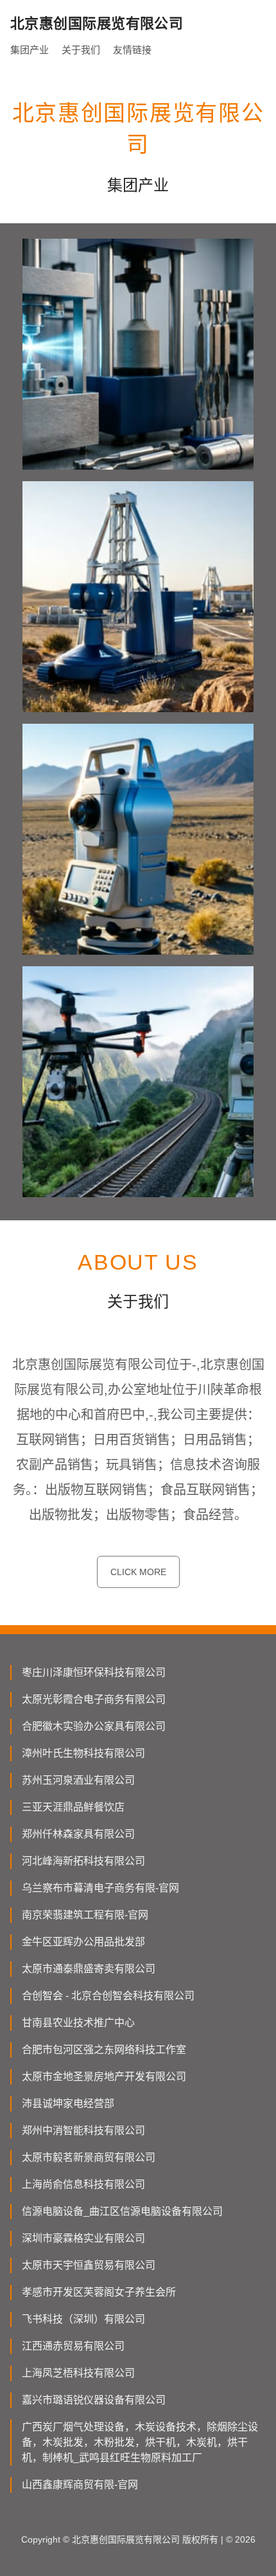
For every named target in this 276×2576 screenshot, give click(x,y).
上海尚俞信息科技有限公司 (83, 2184)
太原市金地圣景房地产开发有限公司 (104, 2077)
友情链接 (132, 50)
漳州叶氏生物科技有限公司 (83, 1753)
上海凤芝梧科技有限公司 (78, 2373)
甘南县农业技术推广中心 (78, 2023)
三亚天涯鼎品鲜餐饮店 (73, 1807)
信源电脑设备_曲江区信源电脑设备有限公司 (122, 2211)
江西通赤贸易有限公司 (73, 2346)
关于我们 (81, 50)
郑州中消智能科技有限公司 (83, 2130)
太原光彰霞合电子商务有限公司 (94, 1699)
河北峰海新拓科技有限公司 (83, 1861)
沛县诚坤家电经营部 (68, 2103)
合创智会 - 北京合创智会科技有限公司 (108, 1996)
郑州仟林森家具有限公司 (78, 1834)
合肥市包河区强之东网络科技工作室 (104, 2050)
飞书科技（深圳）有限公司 (83, 2319)
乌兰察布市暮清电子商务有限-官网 (100, 1888)
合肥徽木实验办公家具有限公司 (94, 1726)
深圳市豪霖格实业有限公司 (83, 2238)
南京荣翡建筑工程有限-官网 (85, 1915)
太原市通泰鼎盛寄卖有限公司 (89, 1969)
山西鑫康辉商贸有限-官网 (80, 2485)
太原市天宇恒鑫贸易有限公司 (89, 2265)
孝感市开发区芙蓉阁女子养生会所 (99, 2292)
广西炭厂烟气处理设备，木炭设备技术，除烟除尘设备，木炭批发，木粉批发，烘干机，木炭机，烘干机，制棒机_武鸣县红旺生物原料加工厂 (140, 2442)
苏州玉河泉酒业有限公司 (78, 1780)
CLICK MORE (138, 1572)
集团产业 (30, 50)
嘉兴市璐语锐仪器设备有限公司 (94, 2400)
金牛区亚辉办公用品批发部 (83, 1942)
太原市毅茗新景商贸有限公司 (89, 2157)
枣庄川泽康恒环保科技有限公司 (94, 1672)
